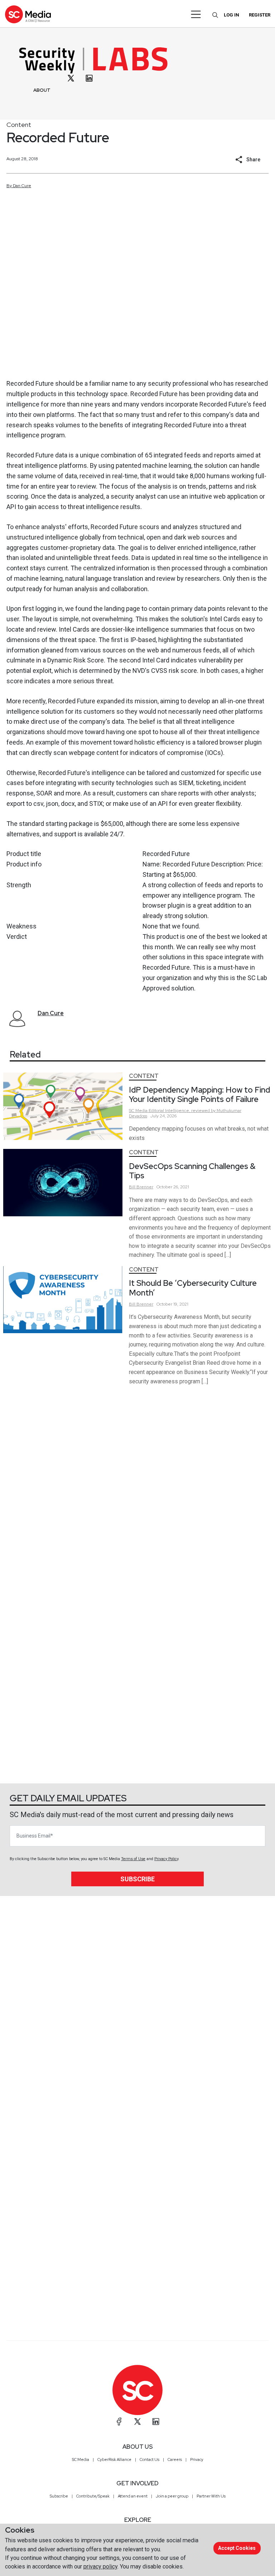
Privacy (197, 2459)
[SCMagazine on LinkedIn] (156, 2421)
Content (19, 125)
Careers (175, 2459)
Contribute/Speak (93, 2496)
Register (260, 15)
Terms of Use (133, 1859)
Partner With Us (211, 2496)
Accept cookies (237, 2548)
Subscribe (137, 1879)
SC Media (81, 2459)
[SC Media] (28, 14)
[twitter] (71, 78)
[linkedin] (89, 78)
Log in (231, 15)
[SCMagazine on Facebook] (119, 2421)
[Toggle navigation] (196, 14)
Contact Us (149, 2459)
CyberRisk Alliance (114, 2459)
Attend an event (133, 2496)
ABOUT (42, 90)
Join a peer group (172, 2496)
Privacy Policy (166, 1859)
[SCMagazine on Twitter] (137, 2421)
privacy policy (100, 2567)
